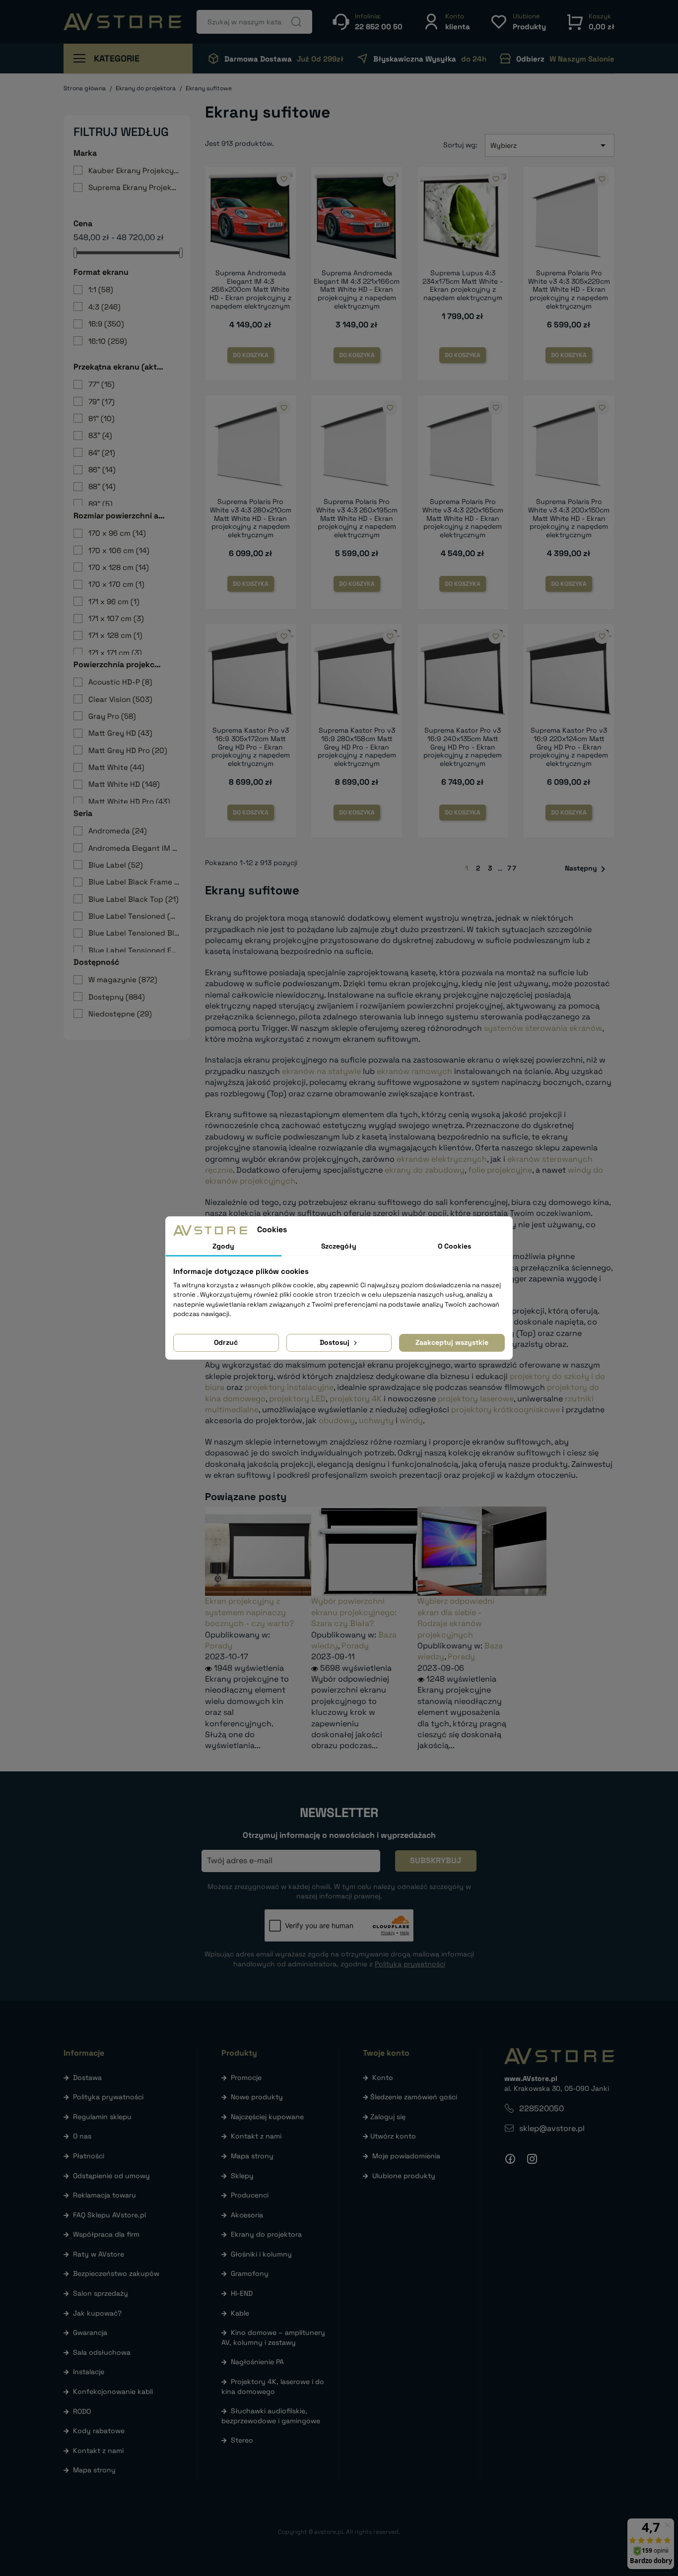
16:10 (108, 341)
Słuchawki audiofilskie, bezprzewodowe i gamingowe (271, 2416)
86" (102, 470)
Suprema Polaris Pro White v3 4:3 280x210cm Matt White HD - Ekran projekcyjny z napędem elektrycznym (251, 518)
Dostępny (117, 997)
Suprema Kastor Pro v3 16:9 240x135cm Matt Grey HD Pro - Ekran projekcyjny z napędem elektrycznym (463, 747)
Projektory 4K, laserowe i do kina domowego (273, 2387)
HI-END (242, 2293)
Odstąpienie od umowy (111, 2176)
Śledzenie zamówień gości (414, 2097)
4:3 (104, 307)
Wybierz (550, 145)
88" (102, 486)
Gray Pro (112, 716)
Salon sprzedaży (101, 2293)
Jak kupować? (97, 2313)
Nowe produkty (257, 2097)
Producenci (250, 2195)
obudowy (337, 1420)
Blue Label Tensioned (134, 916)
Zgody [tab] (223, 1246)
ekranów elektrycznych (442, 1159)
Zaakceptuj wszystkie (452, 1342)
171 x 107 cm (116, 618)
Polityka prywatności (108, 2097)
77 (512, 868)
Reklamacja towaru (104, 2195)
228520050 (542, 2108)
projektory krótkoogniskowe (506, 1410)
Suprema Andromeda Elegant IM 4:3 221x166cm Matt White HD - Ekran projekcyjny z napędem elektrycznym (357, 289)
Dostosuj (336, 1342)
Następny (587, 869)
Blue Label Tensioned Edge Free (134, 950)
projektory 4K (356, 1399)
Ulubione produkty (404, 2176)
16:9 (106, 324)
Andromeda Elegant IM (134, 848)
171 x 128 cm (115, 635)
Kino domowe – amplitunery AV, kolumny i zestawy (273, 2337)
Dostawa (87, 2077)
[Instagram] (532, 2159)
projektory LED (297, 1399)
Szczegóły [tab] (339, 1246)
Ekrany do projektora (266, 2234)
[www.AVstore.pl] (123, 22)
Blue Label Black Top (134, 899)
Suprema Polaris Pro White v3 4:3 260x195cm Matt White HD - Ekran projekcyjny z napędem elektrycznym (357, 518)
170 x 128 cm (119, 567)
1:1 (101, 289)
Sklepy (242, 2176)
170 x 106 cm (119, 550)
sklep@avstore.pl (552, 2128)
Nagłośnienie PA (257, 2362)
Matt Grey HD (120, 733)
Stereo (242, 2440)
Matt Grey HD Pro (128, 750)
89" (101, 504)
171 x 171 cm (115, 653)
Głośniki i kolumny (261, 2254)
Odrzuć (226, 1342)
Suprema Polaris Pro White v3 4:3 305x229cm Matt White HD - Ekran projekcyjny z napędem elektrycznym (569, 289)
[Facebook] (510, 2159)
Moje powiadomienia (406, 2156)
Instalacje (89, 2372)
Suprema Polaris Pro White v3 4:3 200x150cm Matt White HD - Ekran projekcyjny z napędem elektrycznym (569, 518)
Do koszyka (251, 355)
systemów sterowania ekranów (543, 1028)
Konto (383, 2077)
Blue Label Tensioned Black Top (134, 933)
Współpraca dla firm (106, 2234)
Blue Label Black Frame (134, 882)
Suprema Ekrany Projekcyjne (134, 187)
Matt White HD (124, 784)
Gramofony (250, 2273)
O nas (82, 2136)
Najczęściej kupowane (267, 2117)
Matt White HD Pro (129, 801)
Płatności (89, 2156)
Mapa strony (94, 2470)
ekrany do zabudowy (425, 1170)
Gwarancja (90, 2332)
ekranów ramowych (414, 1071)
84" (102, 453)
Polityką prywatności (410, 1964)
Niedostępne (120, 1014)
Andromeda (118, 831)
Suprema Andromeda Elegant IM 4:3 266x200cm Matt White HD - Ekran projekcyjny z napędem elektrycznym (250, 289)
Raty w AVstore (99, 2254)
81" (102, 418)
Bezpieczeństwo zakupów (116, 2273)
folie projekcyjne (500, 1170)
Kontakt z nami (98, 2450)
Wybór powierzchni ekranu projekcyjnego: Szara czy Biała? (354, 1612)
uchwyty (376, 1420)
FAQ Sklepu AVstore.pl (109, 2215)
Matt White (116, 767)
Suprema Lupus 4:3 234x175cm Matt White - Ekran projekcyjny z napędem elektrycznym (463, 285)
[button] (446, 22)
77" (102, 384)
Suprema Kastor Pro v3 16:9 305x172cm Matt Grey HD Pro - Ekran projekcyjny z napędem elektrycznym (251, 747)
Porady (219, 1646)
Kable (240, 2313)
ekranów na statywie (321, 1071)
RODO (82, 2411)
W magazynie (123, 979)
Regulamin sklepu (102, 2117)
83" (100, 435)
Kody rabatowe (99, 2431)
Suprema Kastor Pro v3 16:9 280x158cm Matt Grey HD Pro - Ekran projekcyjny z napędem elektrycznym (357, 747)
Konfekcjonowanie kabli (113, 2391)
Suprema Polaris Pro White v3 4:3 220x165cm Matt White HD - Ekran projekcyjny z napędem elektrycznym (463, 518)
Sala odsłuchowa (102, 2352)
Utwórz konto (393, 2136)
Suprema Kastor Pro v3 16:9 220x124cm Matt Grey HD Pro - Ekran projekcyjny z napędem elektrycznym (569, 747)
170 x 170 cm (116, 584)
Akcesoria (247, 2215)
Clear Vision (120, 699)
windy (411, 1420)
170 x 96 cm (117, 533)
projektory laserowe (476, 1399)
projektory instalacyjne (289, 1387)
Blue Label (116, 865)
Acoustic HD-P (120, 682)
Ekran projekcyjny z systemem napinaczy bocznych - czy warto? (249, 1612)
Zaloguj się (388, 2117)
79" (102, 402)
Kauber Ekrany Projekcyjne (134, 170)
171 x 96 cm (114, 601)
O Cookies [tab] (454, 1246)
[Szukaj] (296, 22)
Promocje (246, 2077)
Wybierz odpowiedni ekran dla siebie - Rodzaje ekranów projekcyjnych (456, 1618)
